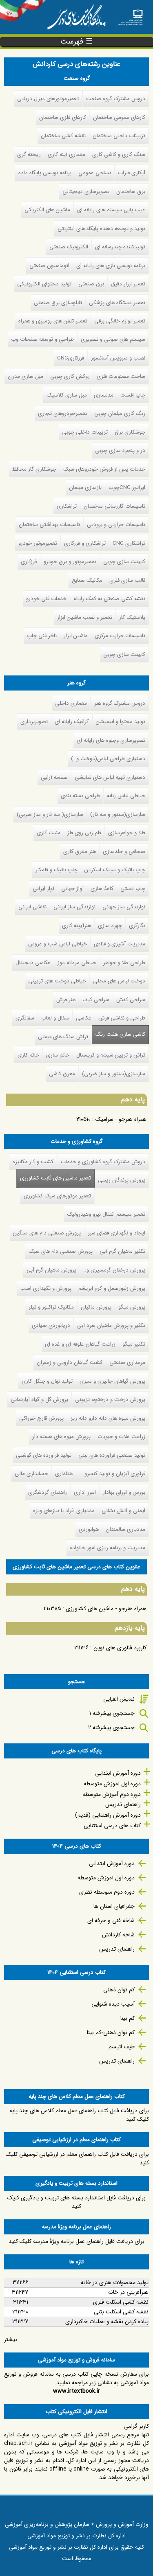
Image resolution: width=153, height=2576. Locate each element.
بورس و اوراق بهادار (124, 1492)
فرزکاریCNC (71, 358)
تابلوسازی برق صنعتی (58, 303)
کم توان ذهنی (119, 1990)
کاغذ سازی (102, 889)
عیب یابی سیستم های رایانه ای (111, 210)
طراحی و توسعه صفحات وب (42, 339)
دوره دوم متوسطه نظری (107, 1892)
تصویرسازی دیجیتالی (86, 192)
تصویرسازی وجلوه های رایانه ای (111, 740)
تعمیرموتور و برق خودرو (70, 562)
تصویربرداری (34, 722)
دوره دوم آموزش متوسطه (112, 1794)
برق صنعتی (91, 284)
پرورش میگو (132, 1307)
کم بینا (127, 2018)
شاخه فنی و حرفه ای (111, 1920)
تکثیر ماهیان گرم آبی (122, 1251)
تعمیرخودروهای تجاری (63, 413)
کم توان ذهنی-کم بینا (111, 2032)
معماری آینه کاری (67, 155)
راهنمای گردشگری (48, 1492)
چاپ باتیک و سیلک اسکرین (115, 870)
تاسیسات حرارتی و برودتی (116, 525)
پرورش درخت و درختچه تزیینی (110, 1400)
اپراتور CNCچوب (127, 488)
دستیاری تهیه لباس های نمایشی (110, 777)
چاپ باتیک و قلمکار (57, 870)
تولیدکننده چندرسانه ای (120, 247)
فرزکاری (29, 562)
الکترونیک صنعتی (69, 247)
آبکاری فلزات (132, 173)
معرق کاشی (62, 1074)
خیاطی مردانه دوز (77, 963)
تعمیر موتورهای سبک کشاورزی (57, 1196)
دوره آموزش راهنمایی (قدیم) (108, 1815)
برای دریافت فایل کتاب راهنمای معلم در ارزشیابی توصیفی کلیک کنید (77, 2158)
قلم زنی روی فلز (84, 833)
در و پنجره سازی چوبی (120, 451)
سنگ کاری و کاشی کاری (119, 155)
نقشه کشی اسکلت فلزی (121, 2302)
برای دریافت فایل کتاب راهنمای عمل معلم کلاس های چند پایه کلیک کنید (79, 2115)
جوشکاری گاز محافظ (34, 469)
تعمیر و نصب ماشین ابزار (85, 617)
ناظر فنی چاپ (42, 636)
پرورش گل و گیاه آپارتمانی (39, 1400)
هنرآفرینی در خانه (128, 2292)
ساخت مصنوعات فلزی (121, 376)
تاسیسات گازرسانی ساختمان (114, 506)
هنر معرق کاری (80, 852)
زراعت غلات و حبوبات (121, 1437)
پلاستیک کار (132, 617)
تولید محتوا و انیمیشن (121, 722)
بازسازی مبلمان (85, 488)
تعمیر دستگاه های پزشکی (117, 303)
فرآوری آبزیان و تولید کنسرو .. (112, 1474)
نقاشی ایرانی (32, 907)
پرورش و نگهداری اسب (46, 1288)
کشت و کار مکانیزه (33, 1162)
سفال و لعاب (55, 1018)
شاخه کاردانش (118, 1935)
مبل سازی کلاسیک (67, 395)
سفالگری (25, 1018)
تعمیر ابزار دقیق (128, 284)
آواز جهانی (72, 889)
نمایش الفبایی (119, 1699)
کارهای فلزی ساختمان (63, 117)
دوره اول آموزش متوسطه (112, 1784)
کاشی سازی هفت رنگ (120, 1034)
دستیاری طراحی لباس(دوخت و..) (108, 759)
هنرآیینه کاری (76, 926)
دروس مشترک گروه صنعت (116, 99)
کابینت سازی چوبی (124, 562)
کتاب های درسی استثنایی (112, 1826)
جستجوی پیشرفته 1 (112, 1713)
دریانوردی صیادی (51, 1325)
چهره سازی (110, 926)
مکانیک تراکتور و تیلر (51, 1307)
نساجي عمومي (95, 173)
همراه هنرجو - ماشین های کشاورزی (106, 1609)
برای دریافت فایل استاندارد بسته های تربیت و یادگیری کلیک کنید (76, 2202)
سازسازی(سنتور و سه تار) (118, 814)
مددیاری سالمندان (125, 1529)
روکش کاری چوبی (70, 376)
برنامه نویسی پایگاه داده (45, 173)
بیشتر (11, 2339)
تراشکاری (67, 506)
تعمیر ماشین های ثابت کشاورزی (54, 1178)
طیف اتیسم (122, 2047)
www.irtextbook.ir (76, 2391)
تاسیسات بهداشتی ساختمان (49, 525)
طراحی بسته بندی (80, 796)
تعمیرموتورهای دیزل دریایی (48, 99)
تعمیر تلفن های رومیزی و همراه (53, 321)
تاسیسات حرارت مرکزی (120, 636)
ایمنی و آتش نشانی (123, 1511)
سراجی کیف (96, 1000)
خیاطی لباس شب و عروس (58, 944)
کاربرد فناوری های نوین (120, 1648)
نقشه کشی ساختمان (63, 136)
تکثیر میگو (134, 1344)
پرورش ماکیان (96, 1307)
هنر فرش (66, 1000)
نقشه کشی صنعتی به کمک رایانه (109, 599)
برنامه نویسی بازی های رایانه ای (111, 266)
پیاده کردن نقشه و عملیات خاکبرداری (107, 2322)
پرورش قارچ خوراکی (41, 1418)
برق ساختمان (131, 192)
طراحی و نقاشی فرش (122, 1018)
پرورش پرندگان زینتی (122, 1180)
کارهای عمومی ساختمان (119, 117)
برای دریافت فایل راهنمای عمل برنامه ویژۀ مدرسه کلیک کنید (76, 2241)
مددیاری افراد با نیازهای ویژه (64, 1511)
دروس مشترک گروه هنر (120, 703)
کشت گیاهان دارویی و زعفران (70, 1363)
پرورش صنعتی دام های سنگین (47, 1233)
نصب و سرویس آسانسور (118, 358)
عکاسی (84, 1018)
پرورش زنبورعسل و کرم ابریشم (112, 1288)
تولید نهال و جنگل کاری (47, 1381)
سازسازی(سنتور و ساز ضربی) (114, 1074)
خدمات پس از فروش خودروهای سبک (104, 469)
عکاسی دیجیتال (33, 963)
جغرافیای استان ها (114, 1906)
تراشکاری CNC (129, 543)
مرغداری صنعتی (127, 1363)
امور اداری (85, 1492)
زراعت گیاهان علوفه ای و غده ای (80, 1344)
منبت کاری (49, 833)
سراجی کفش (131, 1000)
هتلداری (64, 1474)
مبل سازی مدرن (25, 376)
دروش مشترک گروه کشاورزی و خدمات (103, 1162)
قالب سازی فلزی (127, 580)
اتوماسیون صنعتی (49, 266)
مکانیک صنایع (87, 580)
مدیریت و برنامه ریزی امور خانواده (108, 1548)
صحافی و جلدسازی (124, 852)
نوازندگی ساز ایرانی (74, 907)
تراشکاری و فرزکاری (85, 543)
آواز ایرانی (43, 889)
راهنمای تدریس (123, 1804)
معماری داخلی (71, 703)
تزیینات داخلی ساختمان (119, 136)
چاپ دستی (133, 889)
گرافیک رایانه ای (72, 722)
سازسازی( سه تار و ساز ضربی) (50, 814)
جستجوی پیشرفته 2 (111, 1728)
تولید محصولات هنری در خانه (115, 2282)
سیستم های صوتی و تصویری (113, 339)
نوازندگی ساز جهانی (124, 907)
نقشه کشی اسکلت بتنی (121, 2312)
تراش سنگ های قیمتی (63, 1037)
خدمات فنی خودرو (46, 599)
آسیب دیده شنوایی (113, 2004)
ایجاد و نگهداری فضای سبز (116, 1233)
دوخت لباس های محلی (119, 981)
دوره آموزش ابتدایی (118, 1773)
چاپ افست (133, 395)
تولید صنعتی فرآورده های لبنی (112, 1455)
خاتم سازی (58, 1055)
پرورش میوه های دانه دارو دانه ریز (108, 1418)
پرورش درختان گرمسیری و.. (114, 1270)
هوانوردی (89, 1529)
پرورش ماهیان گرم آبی (51, 1270)
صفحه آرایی (54, 777)
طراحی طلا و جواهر (124, 963)
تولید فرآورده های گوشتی (44, 1455)
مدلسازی (104, 395)
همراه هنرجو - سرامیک (121, 1119)
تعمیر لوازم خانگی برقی (120, 321)
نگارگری (137, 926)
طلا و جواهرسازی (127, 833)
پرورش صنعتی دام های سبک (61, 1251)
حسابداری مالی (31, 1474)
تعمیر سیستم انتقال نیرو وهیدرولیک (106, 1214)
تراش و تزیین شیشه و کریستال (111, 1055)
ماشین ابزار (76, 636)
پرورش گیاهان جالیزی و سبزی (112, 1381)
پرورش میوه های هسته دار (61, 1437)
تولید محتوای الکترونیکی (44, 284)
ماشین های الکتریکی (47, 210)
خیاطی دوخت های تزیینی (57, 981)
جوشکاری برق (130, 432)
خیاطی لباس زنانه (126, 796)
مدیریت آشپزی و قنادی (120, 944)
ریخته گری (29, 155)
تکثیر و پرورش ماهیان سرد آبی (111, 1325)
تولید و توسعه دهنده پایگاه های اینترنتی (101, 229)
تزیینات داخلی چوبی (85, 432)
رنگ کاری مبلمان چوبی (120, 413)
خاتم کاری (28, 1055)
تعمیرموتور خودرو (38, 543)
